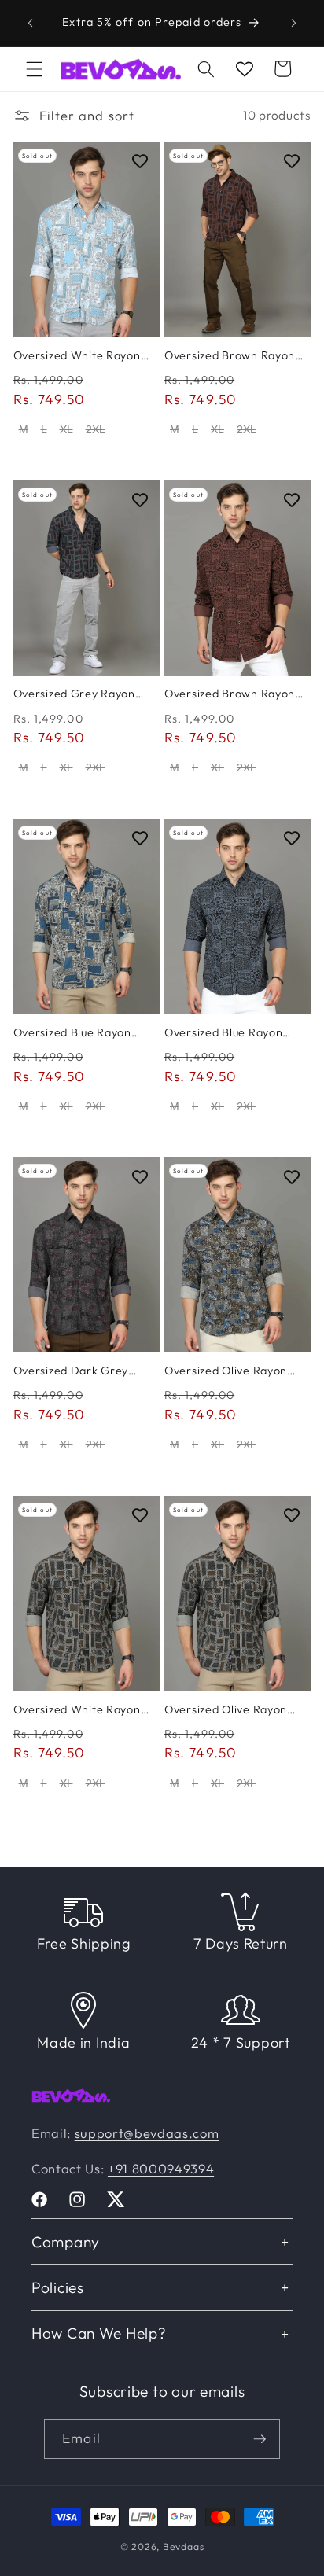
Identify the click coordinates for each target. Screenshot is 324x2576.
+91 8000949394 (161, 2168)
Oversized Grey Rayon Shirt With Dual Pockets (78, 694)
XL (66, 429)
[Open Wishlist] (245, 68)
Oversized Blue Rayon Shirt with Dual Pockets (77, 1032)
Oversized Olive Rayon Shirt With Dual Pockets (229, 1371)
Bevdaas (183, 2547)
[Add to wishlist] (140, 161)
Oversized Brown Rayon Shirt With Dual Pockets (230, 355)
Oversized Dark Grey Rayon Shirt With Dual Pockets (74, 1371)
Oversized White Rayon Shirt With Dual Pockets (78, 355)
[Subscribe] (260, 2439)
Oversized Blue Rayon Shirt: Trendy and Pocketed (223, 1032)
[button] (35, 68)
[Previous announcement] (31, 23)
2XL (96, 429)
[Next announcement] (294, 23)
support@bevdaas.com (147, 2133)
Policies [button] (58, 2287)
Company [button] (66, 2242)
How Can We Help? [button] (99, 2333)
